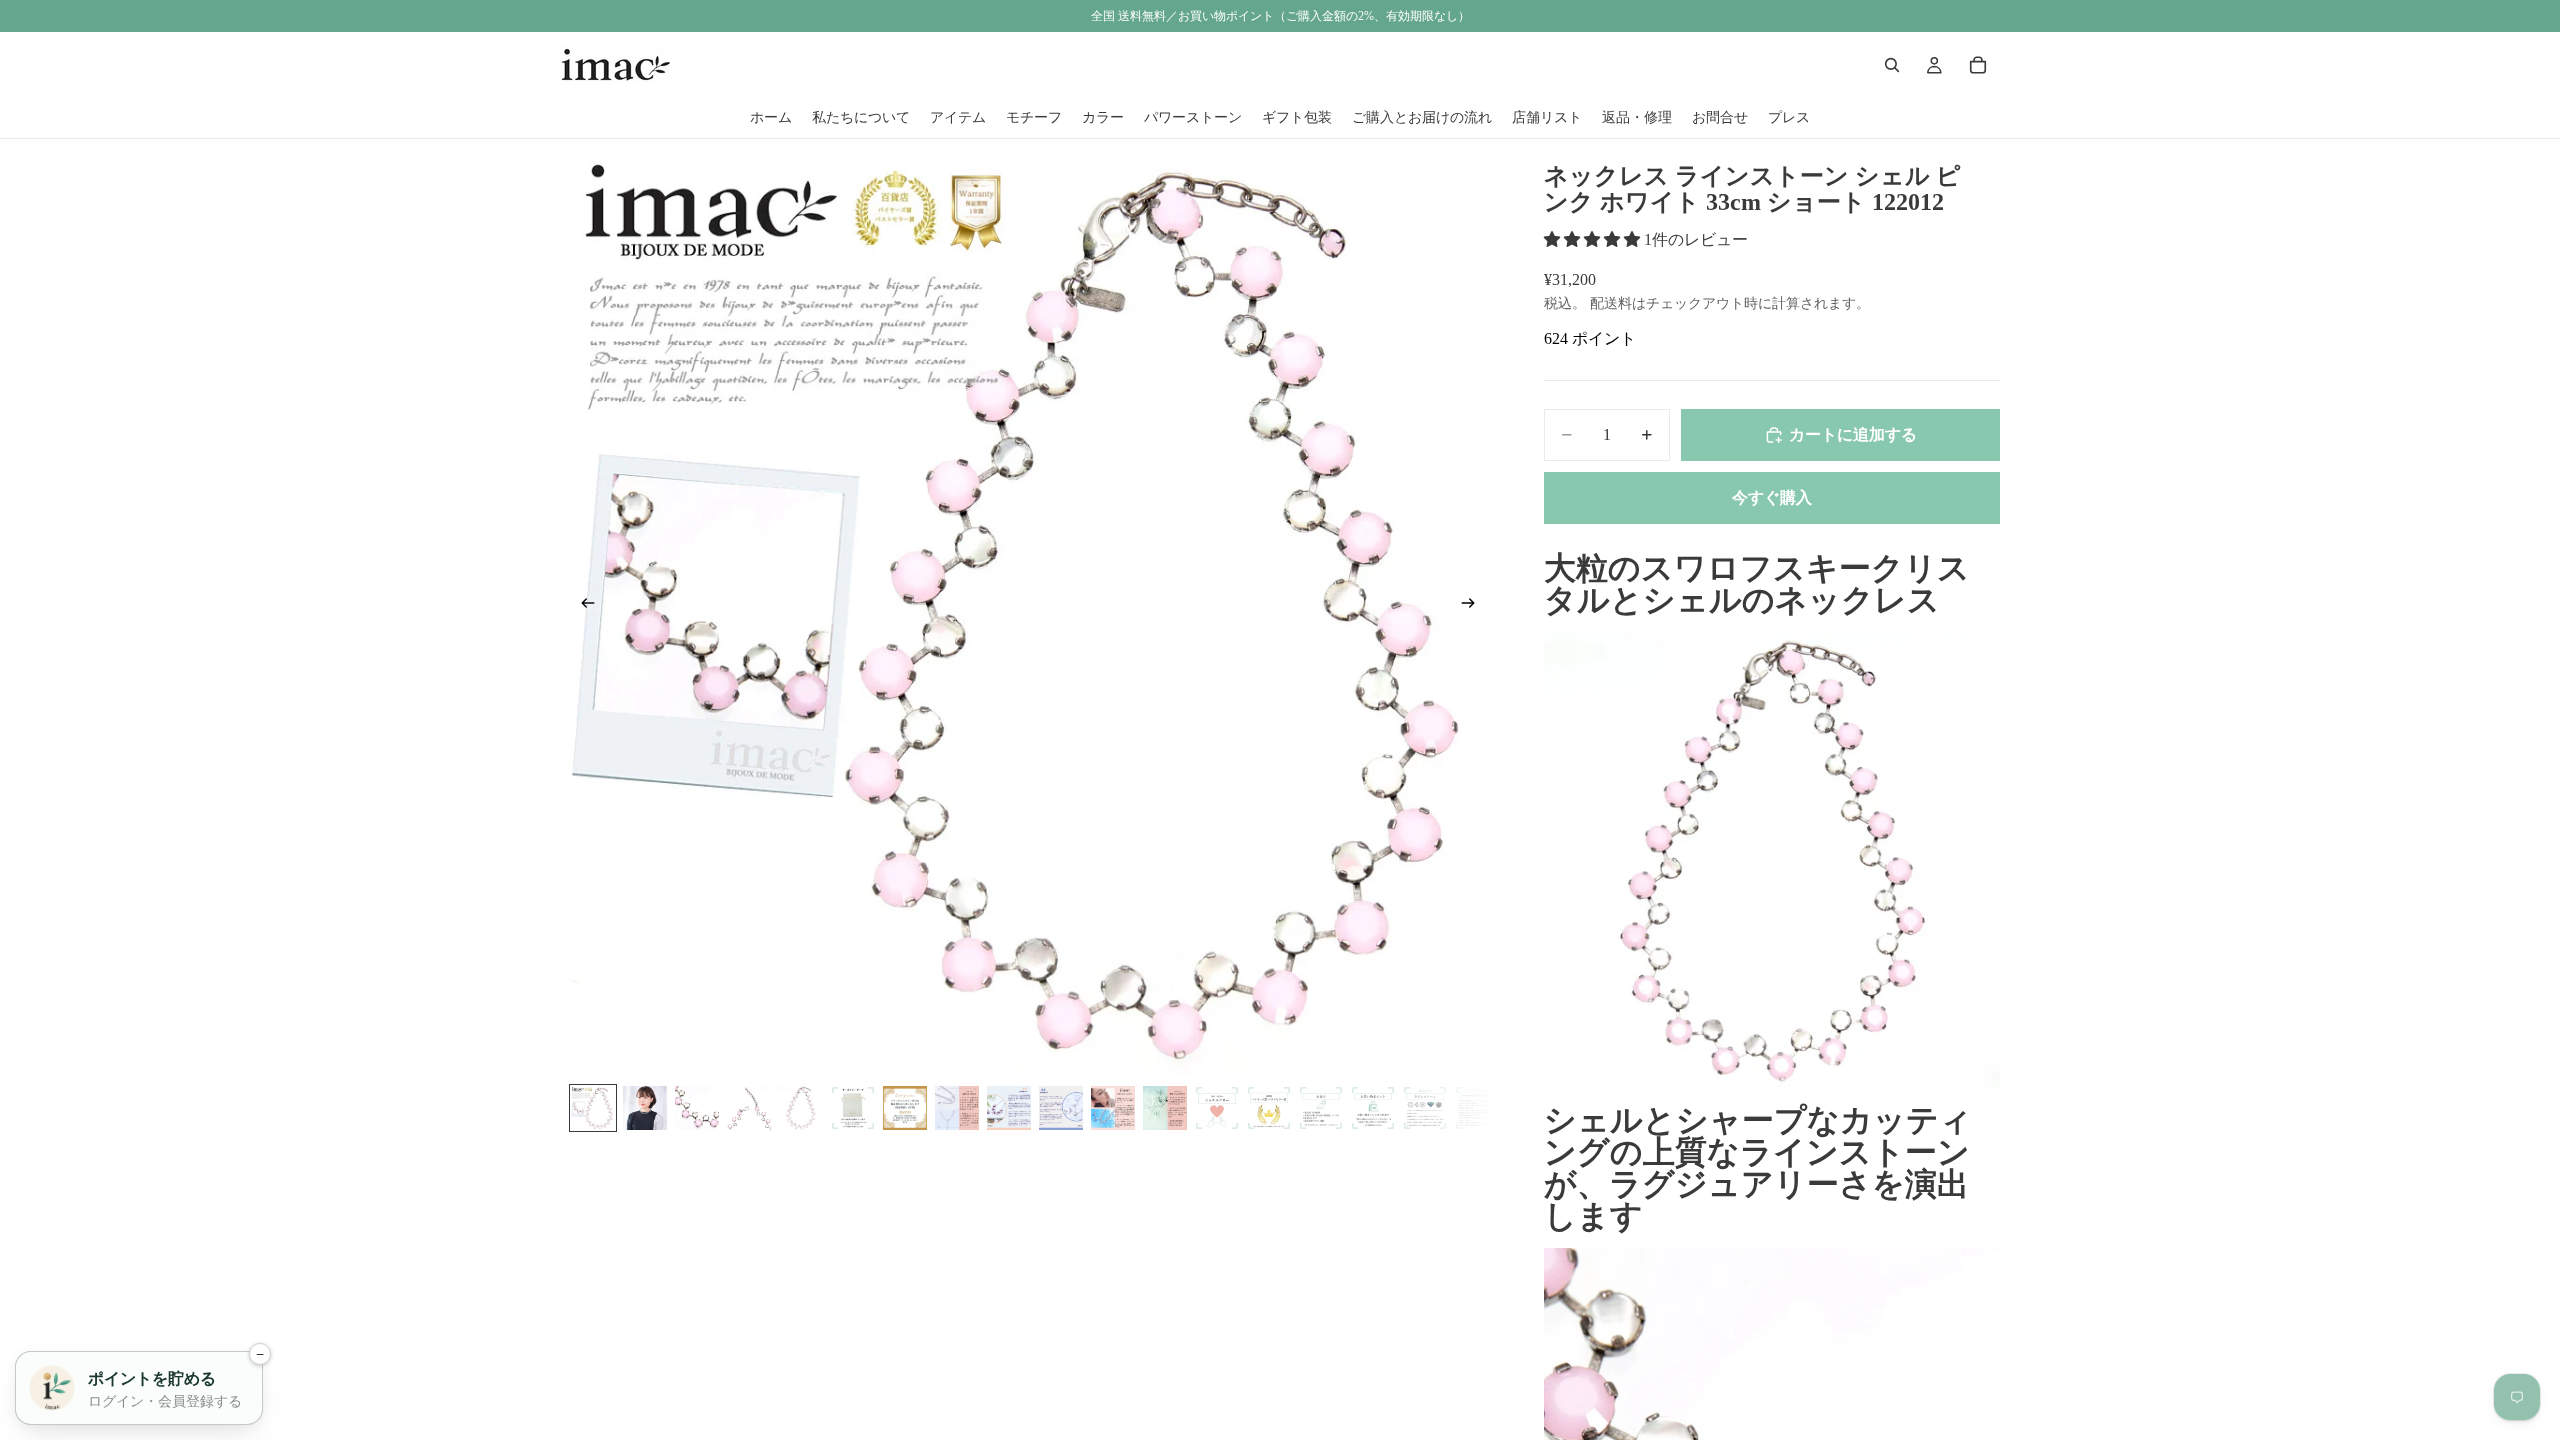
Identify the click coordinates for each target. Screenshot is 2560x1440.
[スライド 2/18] (645, 1108)
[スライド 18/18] (1477, 1108)
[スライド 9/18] (1009, 1108)
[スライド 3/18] (697, 1108)
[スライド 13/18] (1217, 1108)
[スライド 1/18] (593, 1108)
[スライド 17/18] (1425, 1108)
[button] (1594, 239)
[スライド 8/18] (957, 1108)
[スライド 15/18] (1321, 1108)
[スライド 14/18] (1269, 1108)
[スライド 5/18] (801, 1108)
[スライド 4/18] (749, 1108)
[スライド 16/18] (1373, 1108)
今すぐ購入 (1772, 497)
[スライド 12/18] (1165, 1108)
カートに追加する (1853, 434)
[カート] (1978, 65)
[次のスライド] (1474, 607)
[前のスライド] (582, 607)
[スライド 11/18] (1113, 1108)
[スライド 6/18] (853, 1108)
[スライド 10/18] (1061, 1108)
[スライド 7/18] (905, 1108)
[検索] (1892, 65)
